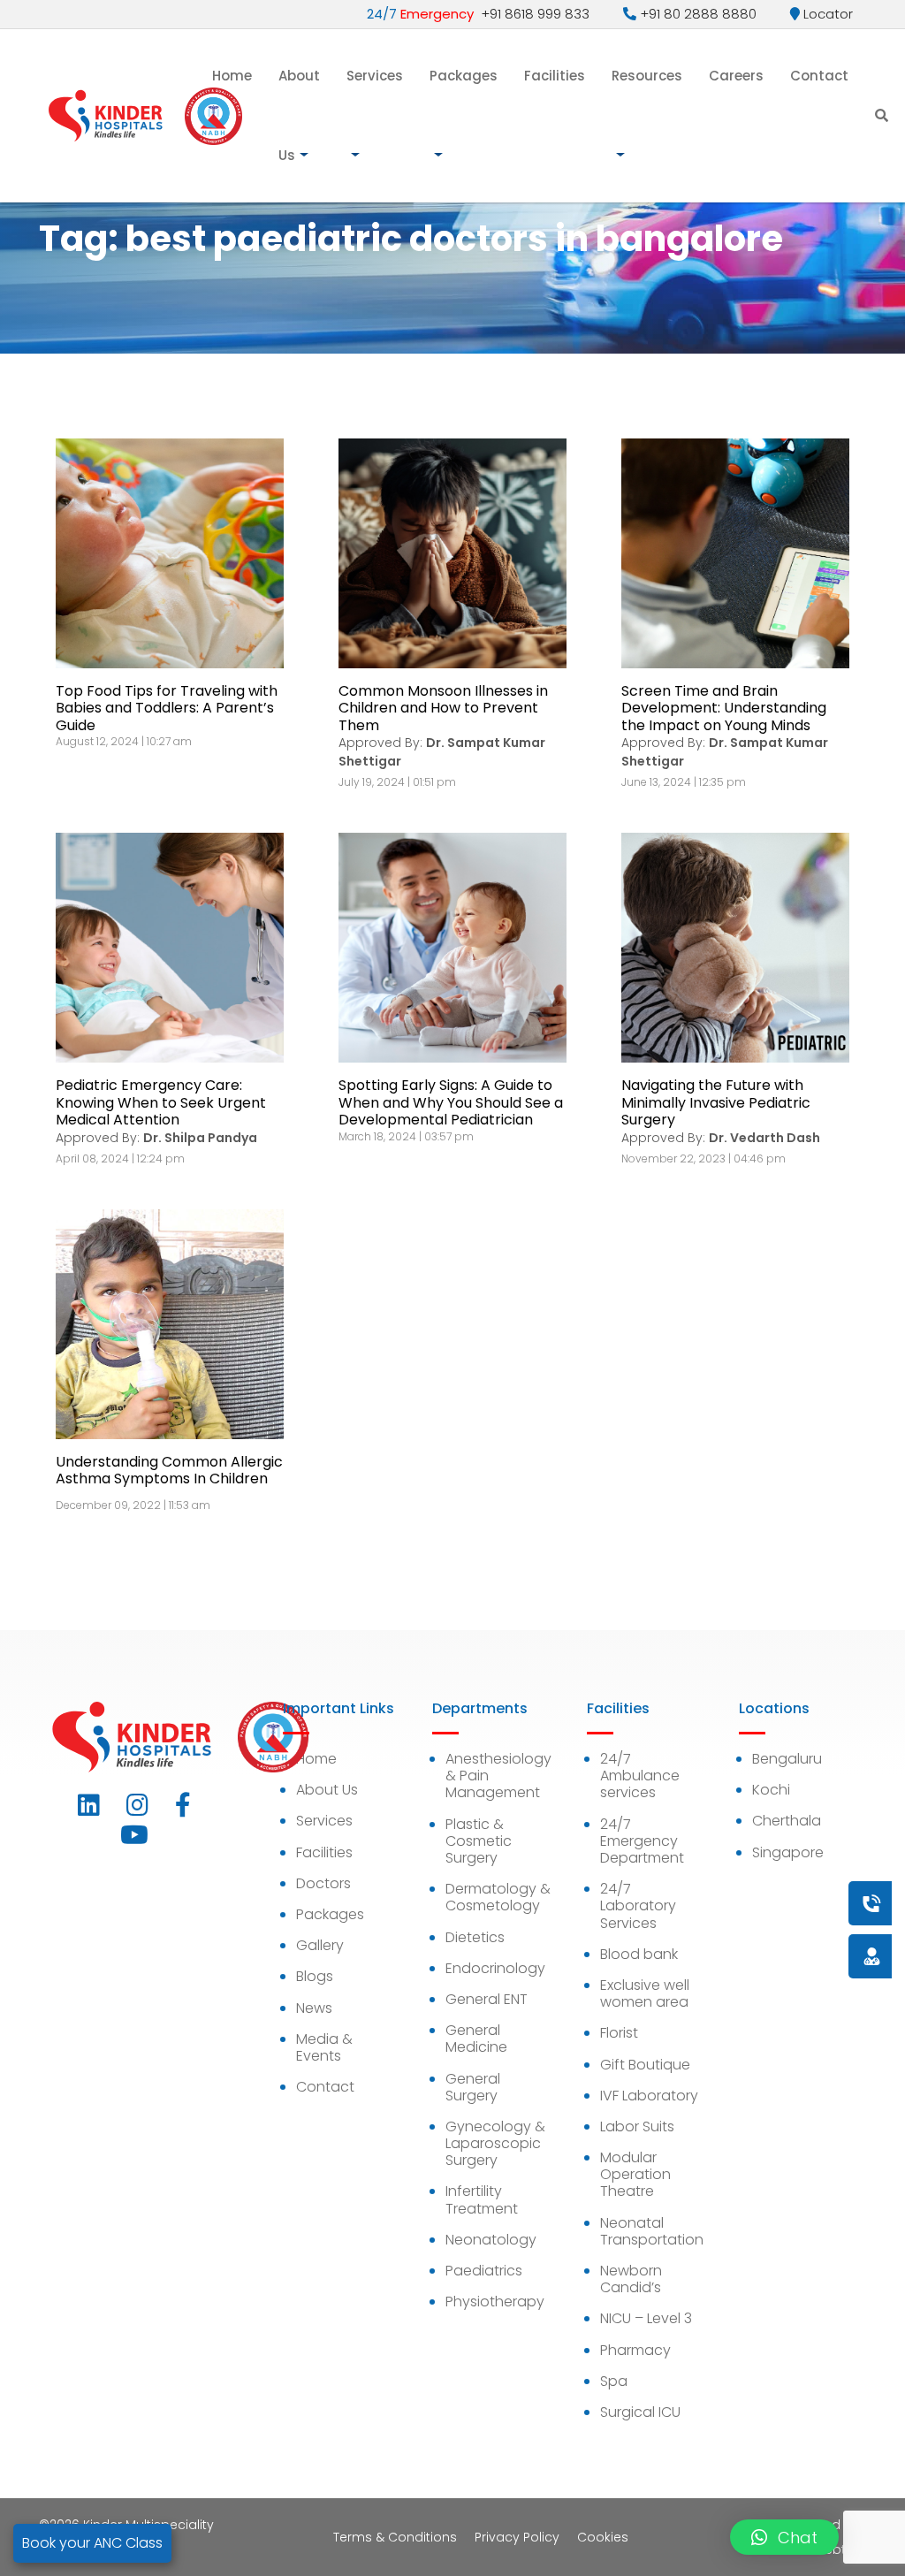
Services (375, 76)
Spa (614, 2381)
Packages (464, 76)
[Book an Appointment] (764, 1903)
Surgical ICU (640, 2412)
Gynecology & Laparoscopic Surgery (495, 2143)
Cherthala (787, 1821)
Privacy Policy (517, 2537)
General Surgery (473, 2087)
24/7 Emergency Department (642, 1841)
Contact (819, 76)
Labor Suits (637, 2126)
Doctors (323, 1883)
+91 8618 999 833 (478, 14)
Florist (619, 2033)
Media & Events (324, 2047)
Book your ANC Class (92, 2543)
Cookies (603, 2537)
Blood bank (639, 1954)
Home (232, 76)
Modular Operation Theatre (635, 2174)
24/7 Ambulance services (640, 1776)
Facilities (555, 76)
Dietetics (475, 1937)
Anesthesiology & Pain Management (498, 1776)
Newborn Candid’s (631, 2279)
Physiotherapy (495, 2302)
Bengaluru (787, 1759)
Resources (647, 76)
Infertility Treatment (482, 2199)
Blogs (315, 1976)
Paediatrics (484, 2271)
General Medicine (476, 2039)
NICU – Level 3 (646, 2318)
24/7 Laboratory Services (638, 1905)
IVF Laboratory (649, 2096)
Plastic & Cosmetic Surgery (479, 1841)
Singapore (788, 1852)
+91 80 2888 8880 (696, 14)
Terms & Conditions (395, 2537)
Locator (826, 14)
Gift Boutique (645, 2065)
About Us (299, 115)
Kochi (771, 1790)
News (314, 2008)
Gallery (320, 1945)
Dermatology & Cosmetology (498, 1897)
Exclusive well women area (645, 1993)
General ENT (487, 1999)
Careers (736, 76)
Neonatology (491, 2240)
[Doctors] (812, 1956)
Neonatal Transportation (652, 2231)
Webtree (840, 2549)
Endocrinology (495, 1968)
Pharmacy (635, 2350)
